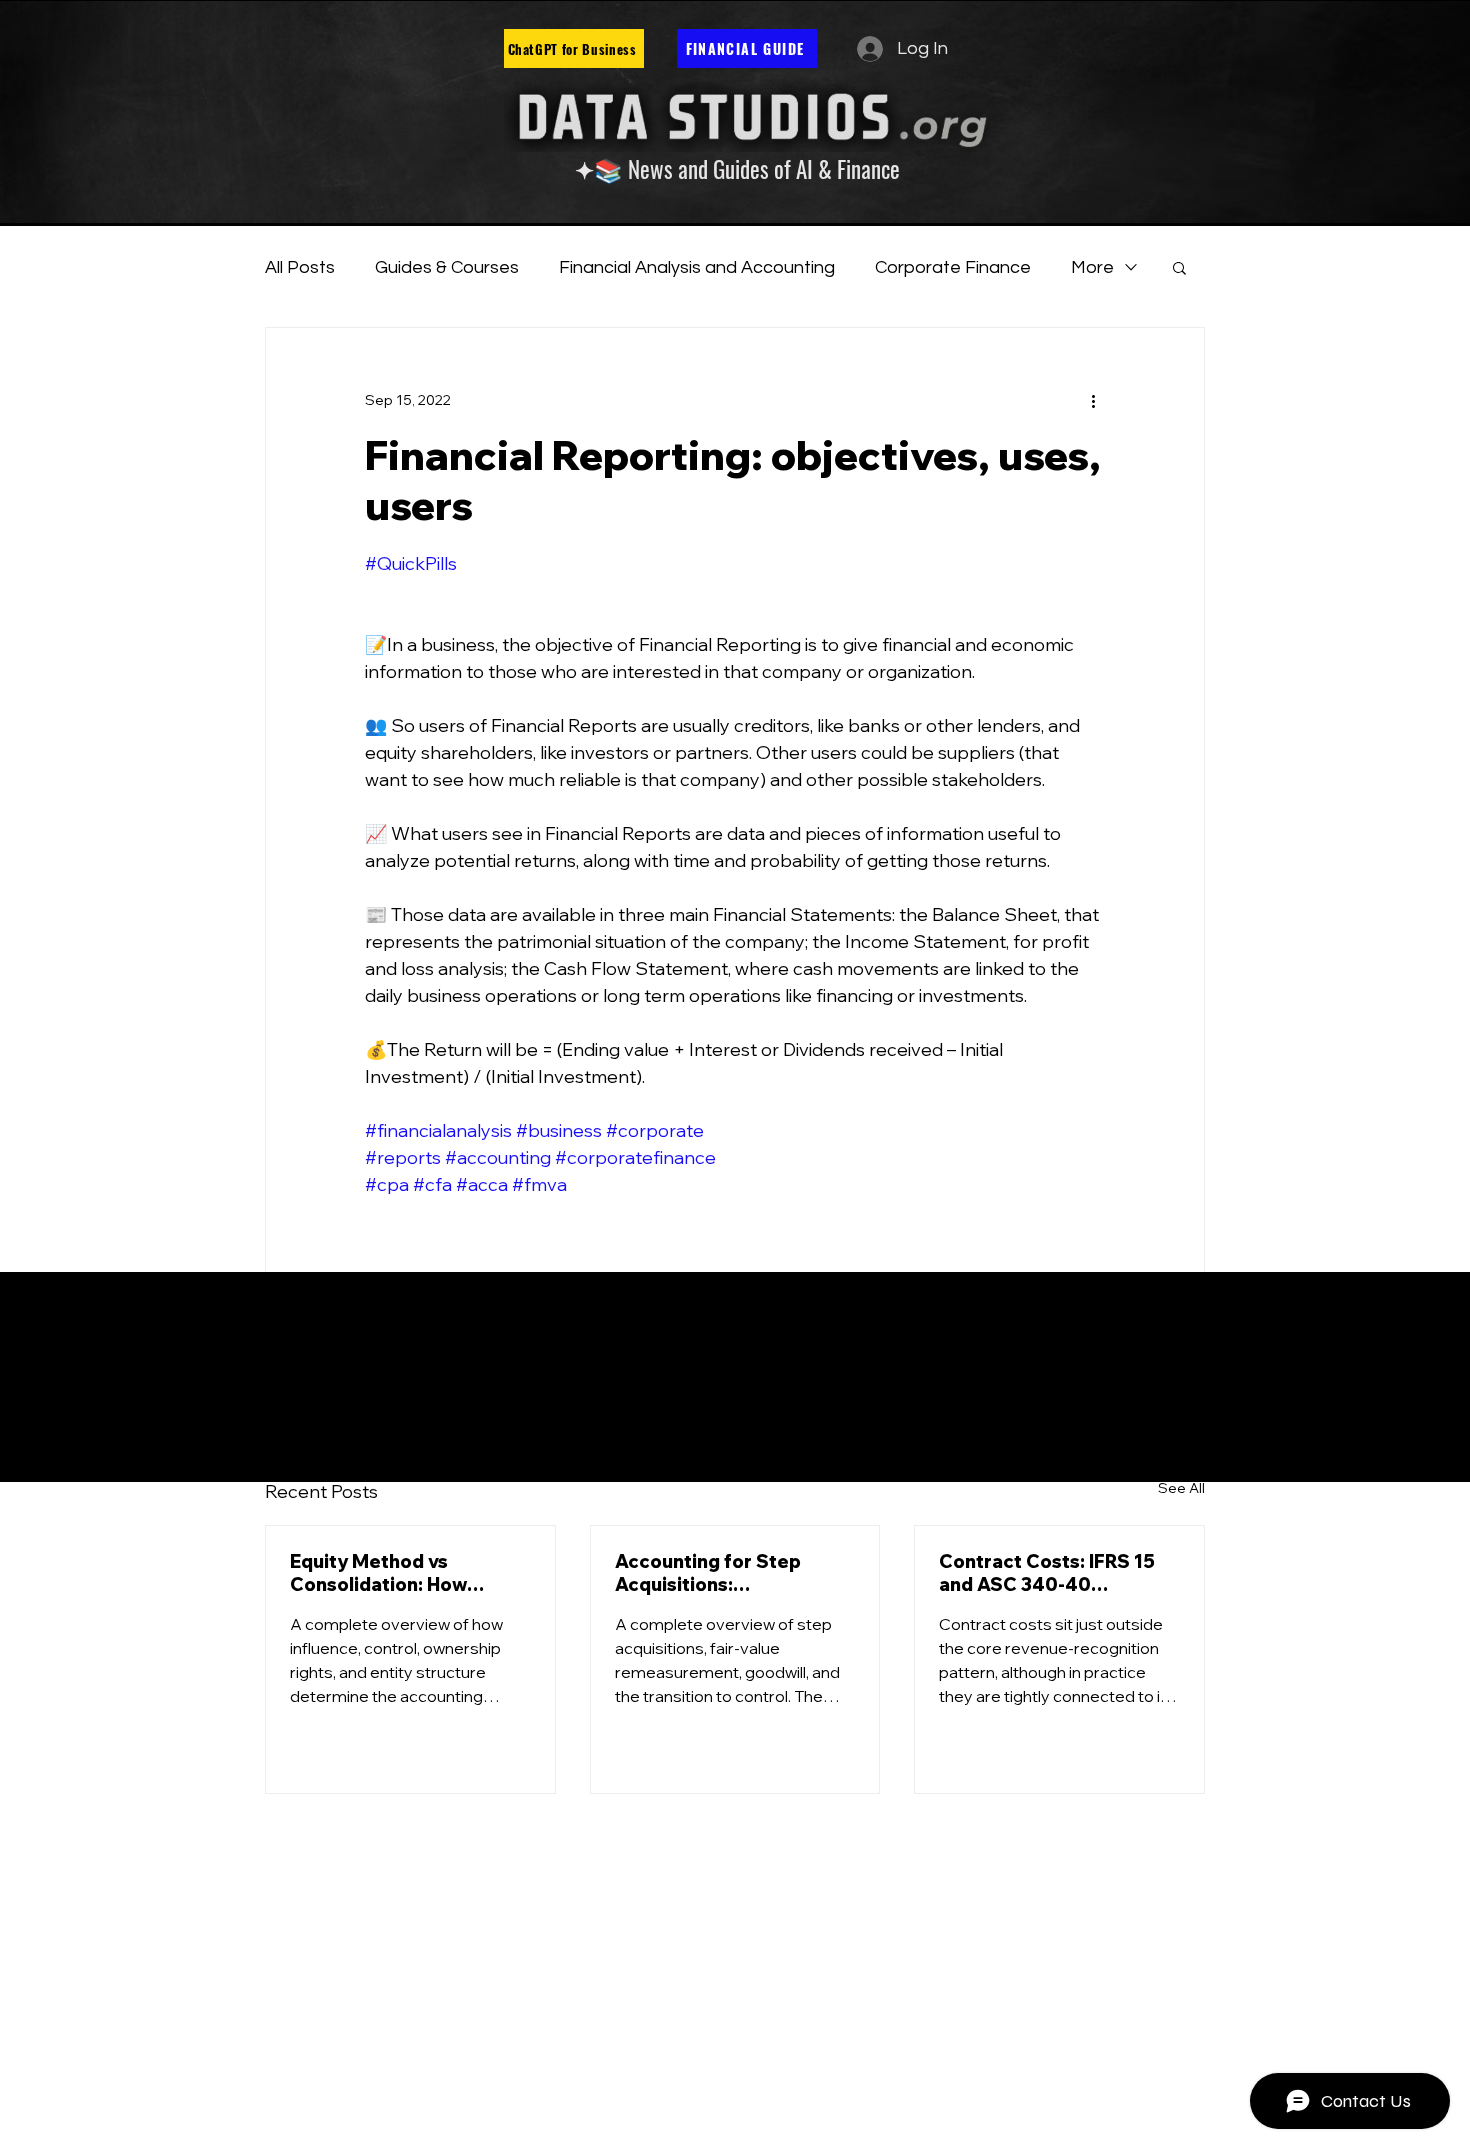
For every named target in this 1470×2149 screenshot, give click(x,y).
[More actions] (1093, 400)
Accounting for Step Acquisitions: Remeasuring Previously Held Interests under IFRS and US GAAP (731, 1573)
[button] (1179, 267)
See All (1181, 1488)
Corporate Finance (953, 267)
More (1092, 267)
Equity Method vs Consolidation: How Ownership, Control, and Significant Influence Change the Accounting (400, 1573)
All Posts (300, 267)
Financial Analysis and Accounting (697, 267)
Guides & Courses (447, 267)
